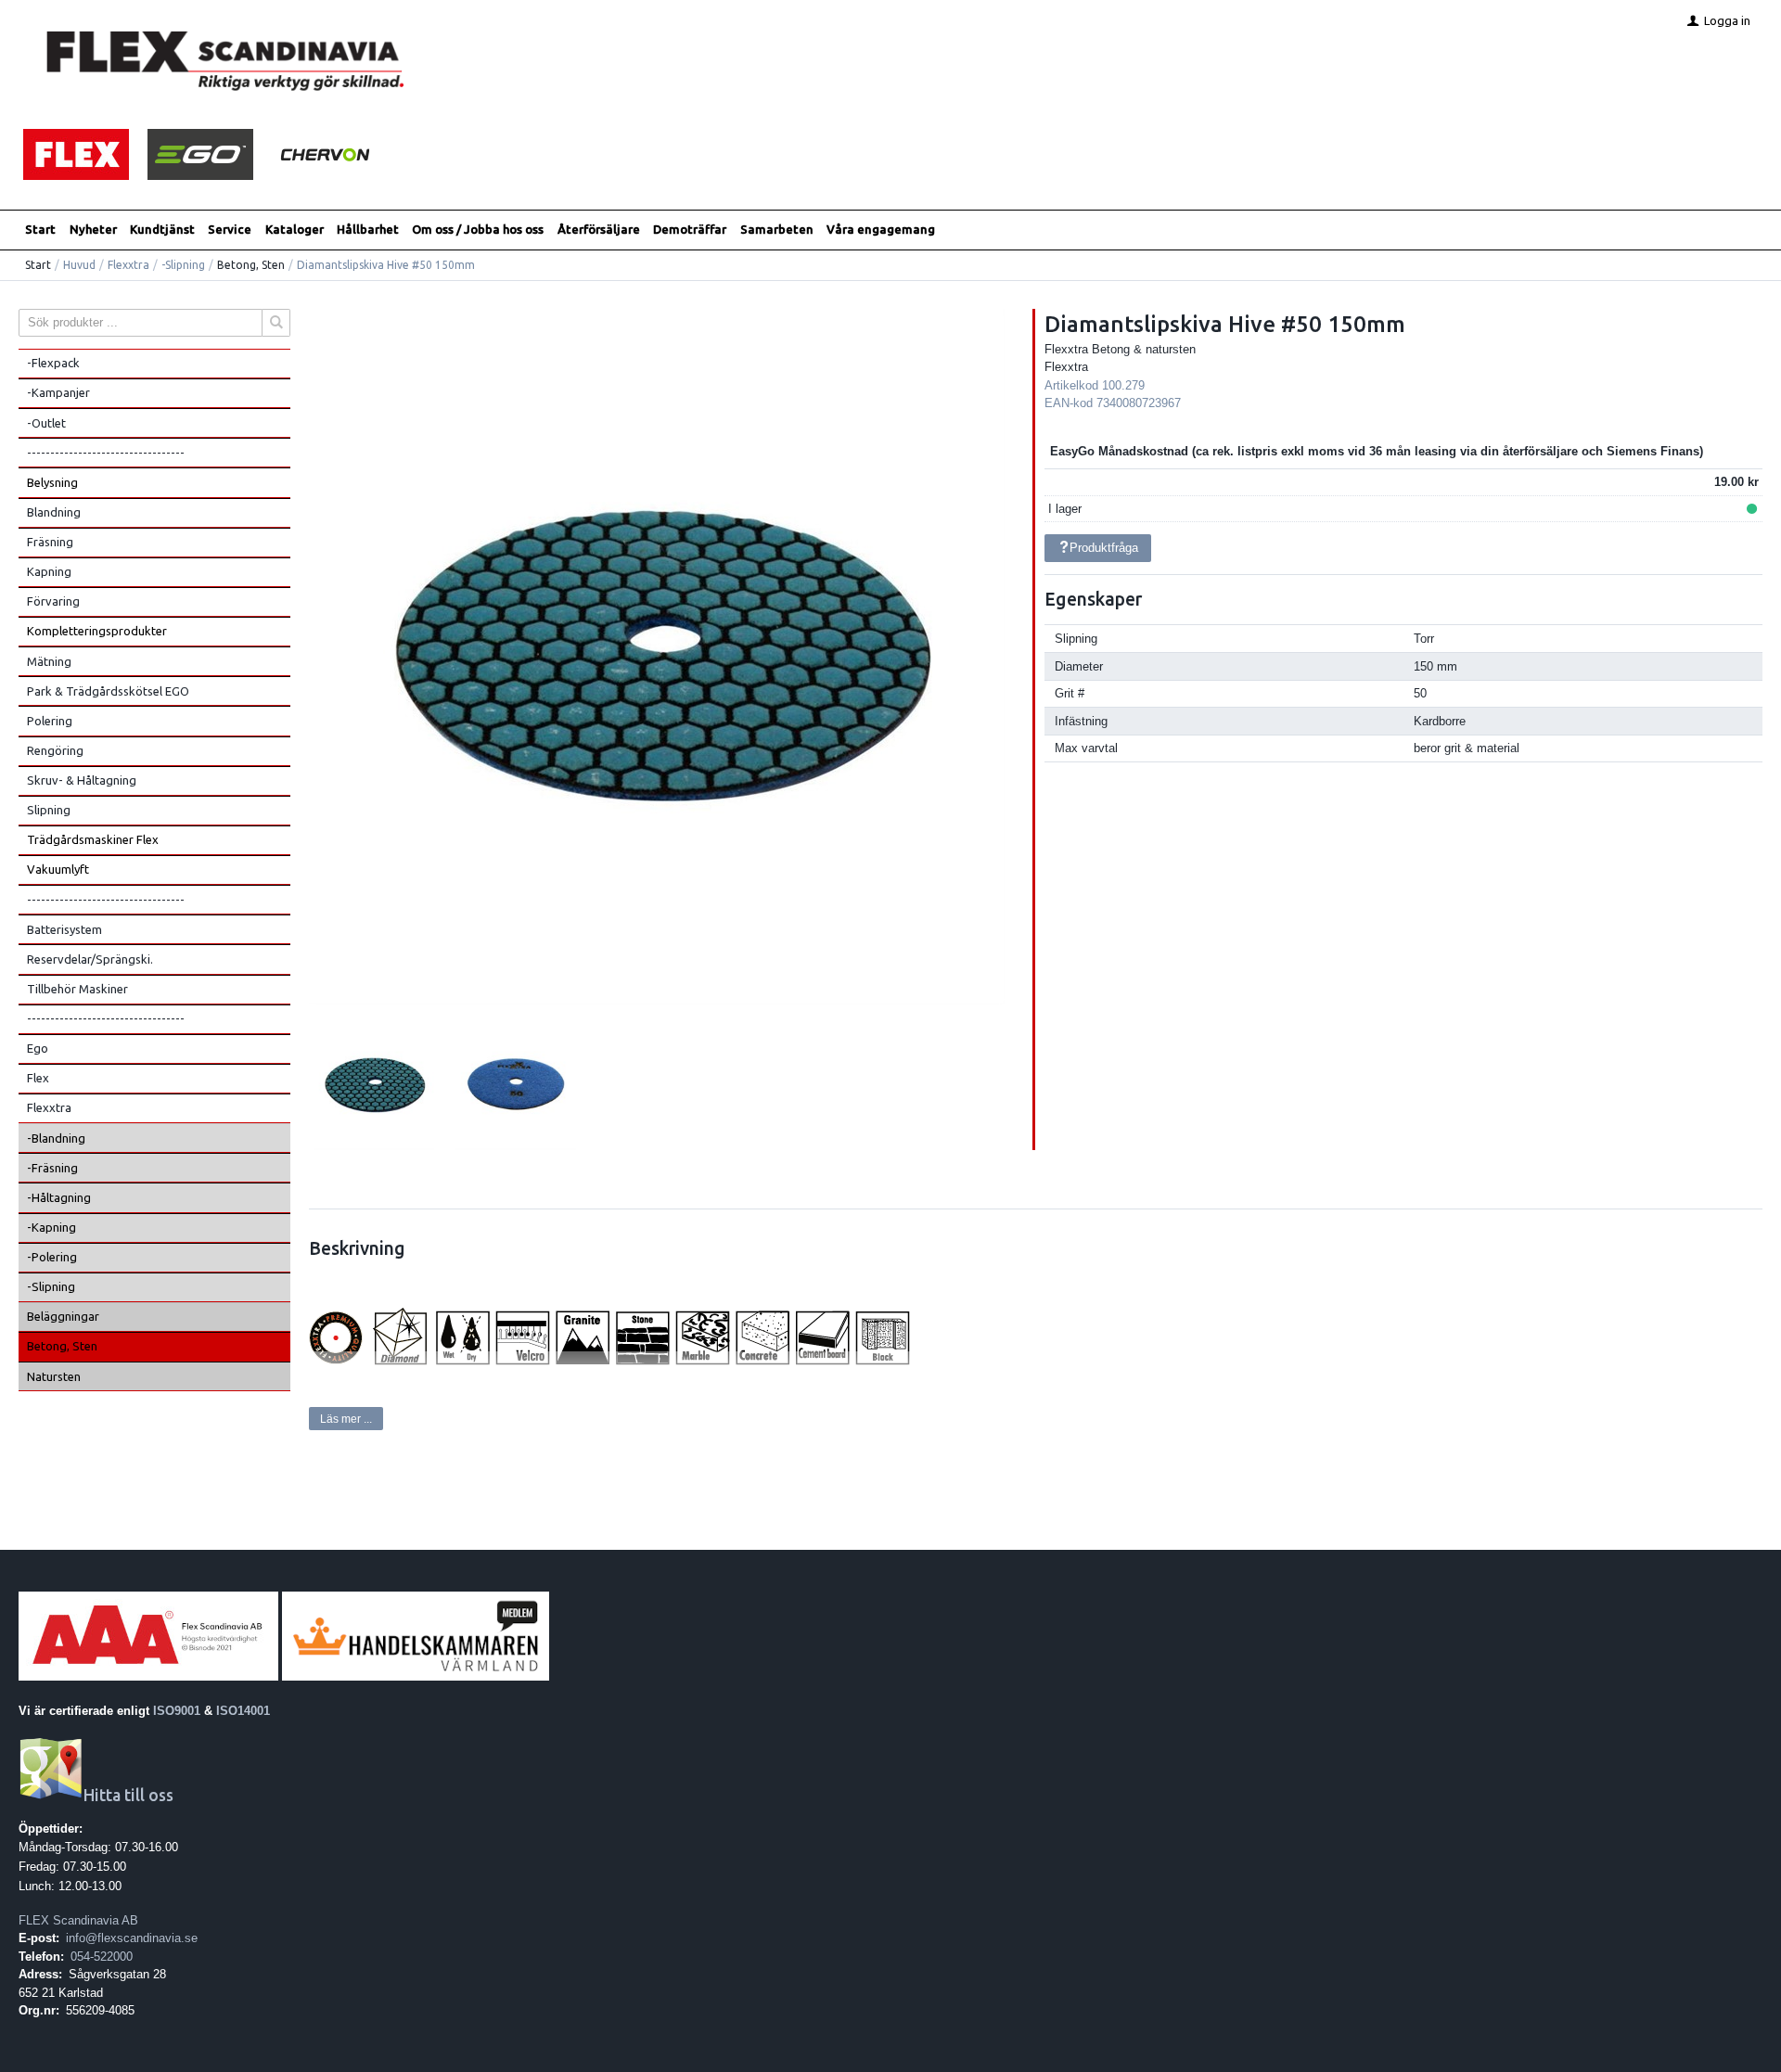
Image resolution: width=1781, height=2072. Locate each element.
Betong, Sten (251, 265)
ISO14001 (243, 1711)
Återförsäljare (599, 229)
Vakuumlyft (58, 869)
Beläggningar (63, 1316)
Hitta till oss (128, 1795)
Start (40, 229)
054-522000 (102, 1957)
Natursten (54, 1376)
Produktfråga (1104, 548)
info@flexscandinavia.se (132, 1938)
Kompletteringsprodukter (97, 631)
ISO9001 (177, 1711)
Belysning (52, 482)
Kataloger (295, 229)
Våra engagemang (881, 229)
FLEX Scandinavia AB (78, 1920)
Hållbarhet (368, 229)
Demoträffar (690, 229)
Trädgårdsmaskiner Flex (93, 839)
